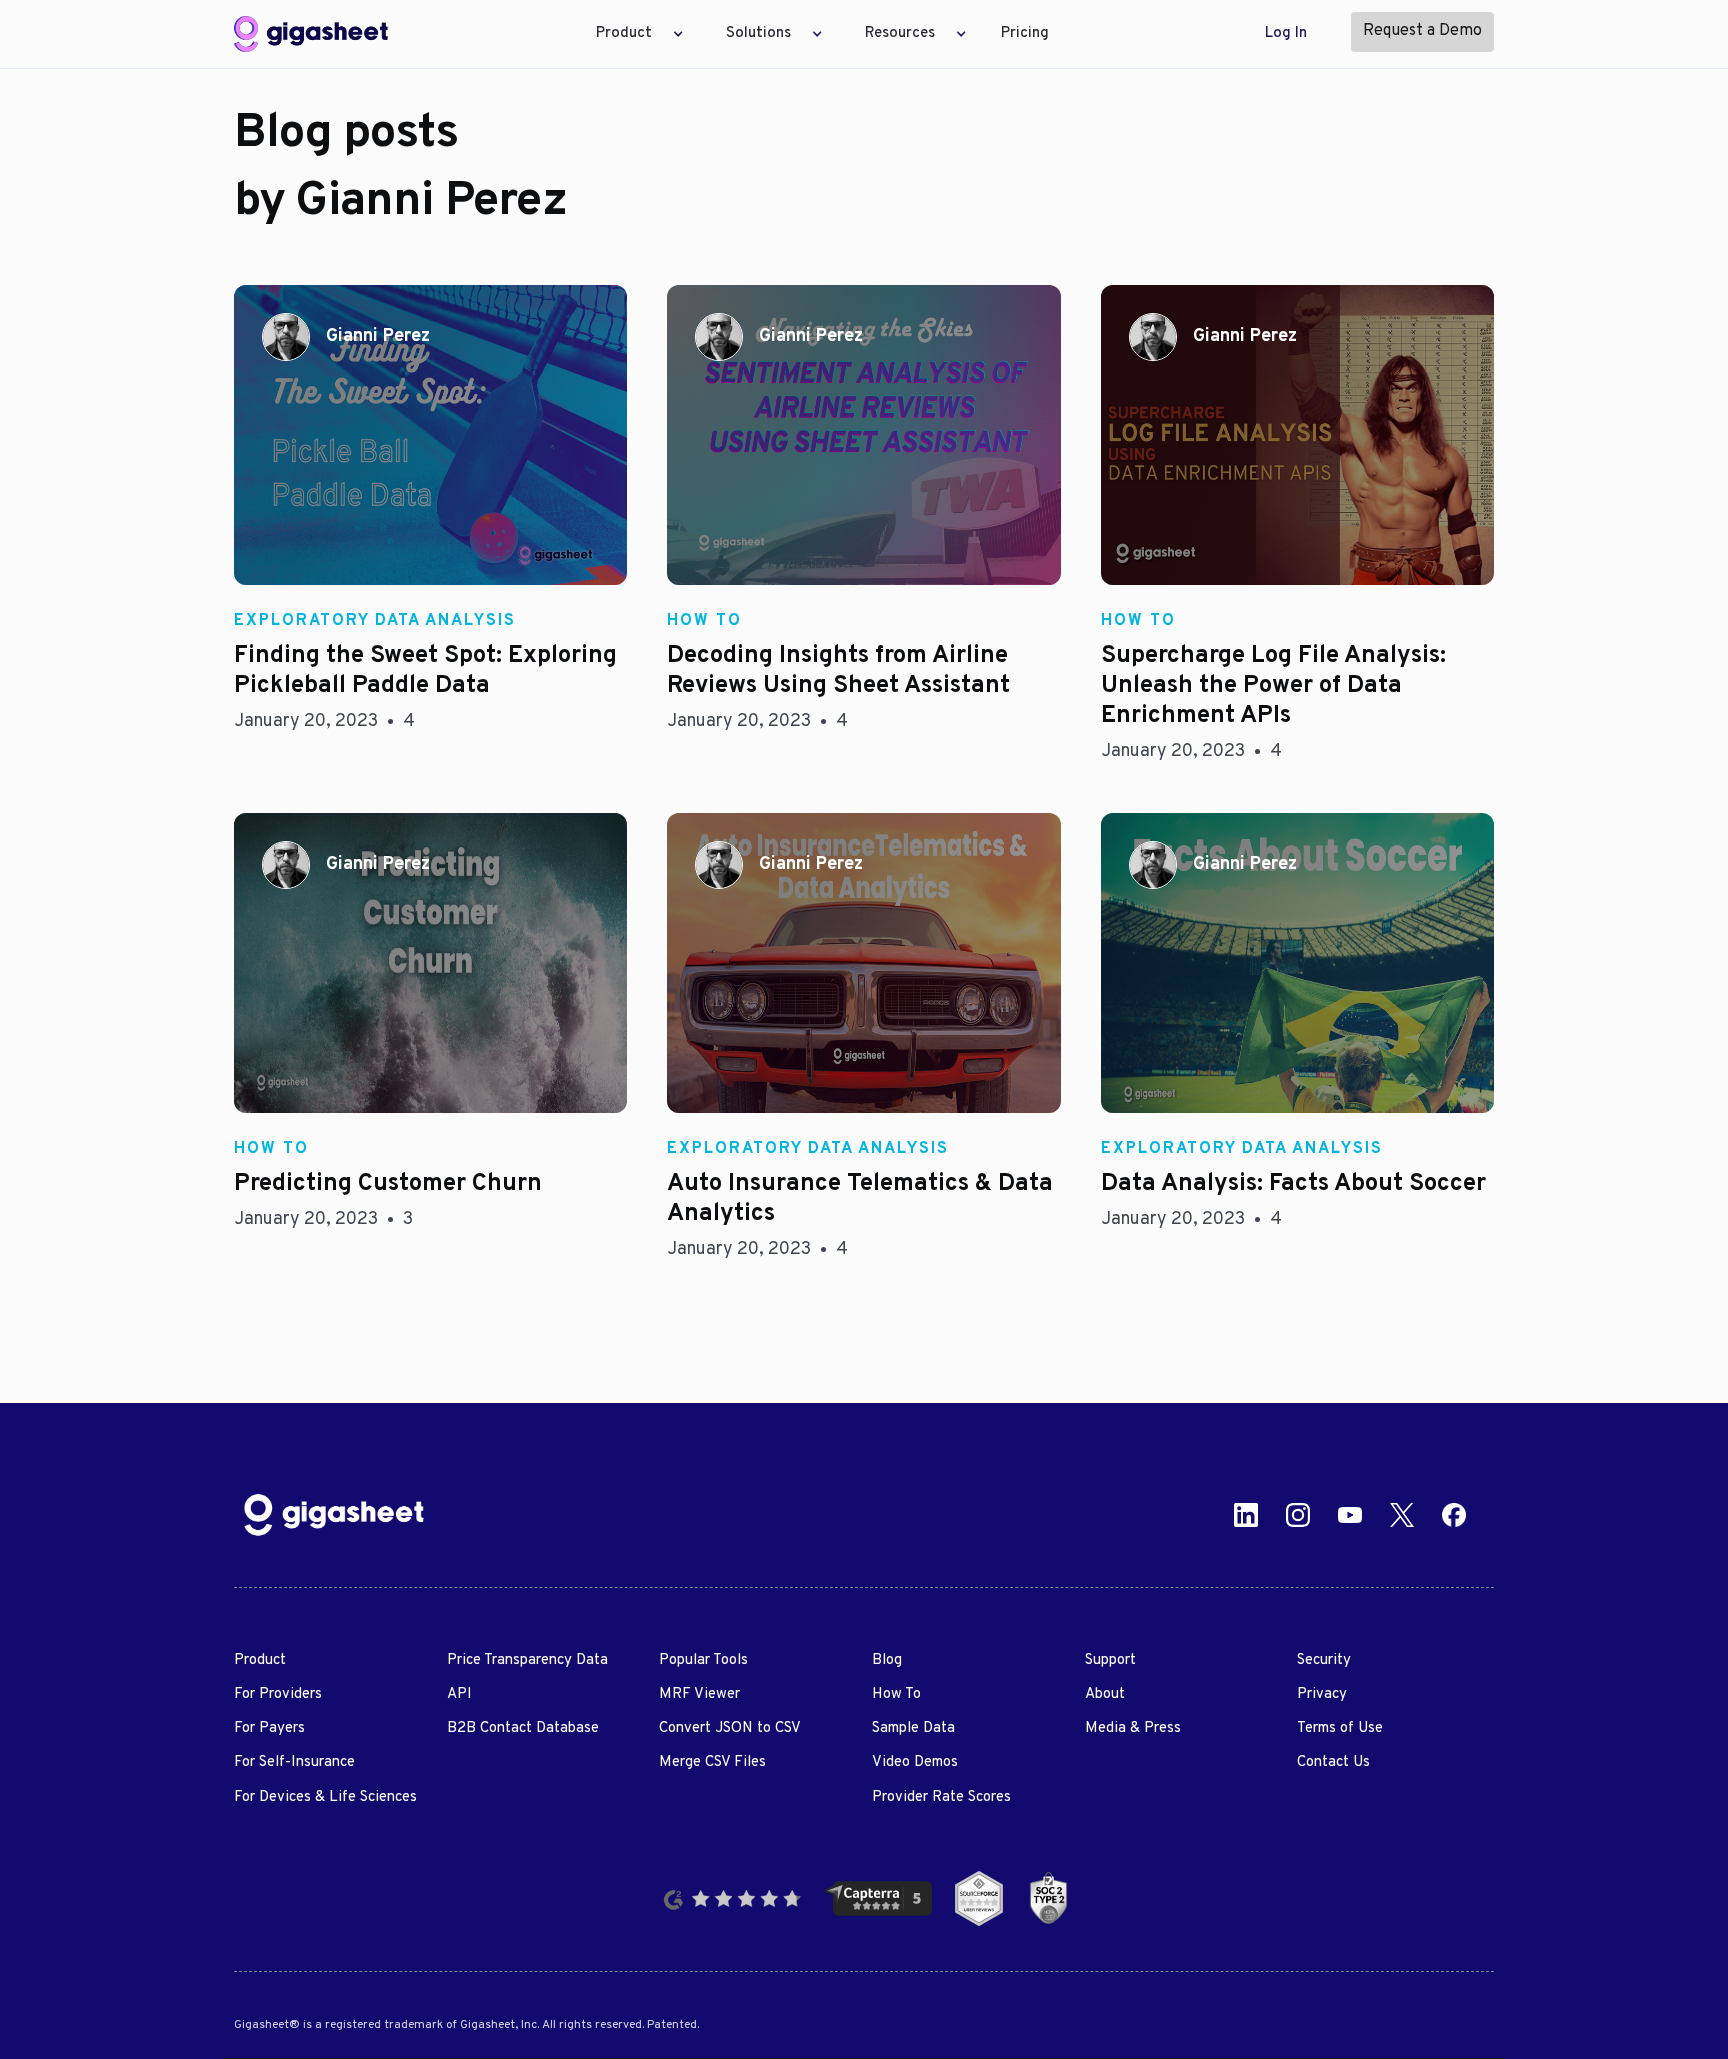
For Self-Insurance (294, 1762)
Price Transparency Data (527, 1660)
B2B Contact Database (523, 1728)
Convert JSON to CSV (730, 1728)
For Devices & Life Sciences (325, 1797)
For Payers (269, 1728)
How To (896, 1694)
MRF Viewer (699, 1694)
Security (1324, 1660)
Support (1110, 1660)
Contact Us (1333, 1762)
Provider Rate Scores (941, 1797)
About (1105, 1694)
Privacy (1322, 1694)
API (459, 1694)
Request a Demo (1422, 31)
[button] (634, 34)
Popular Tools (703, 1660)
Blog (887, 1660)
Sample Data (913, 1728)
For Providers (278, 1694)
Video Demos (915, 1762)
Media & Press (1133, 1728)
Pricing (1025, 33)
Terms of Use (1340, 1728)
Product (260, 1660)
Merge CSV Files (712, 1762)
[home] (311, 34)
